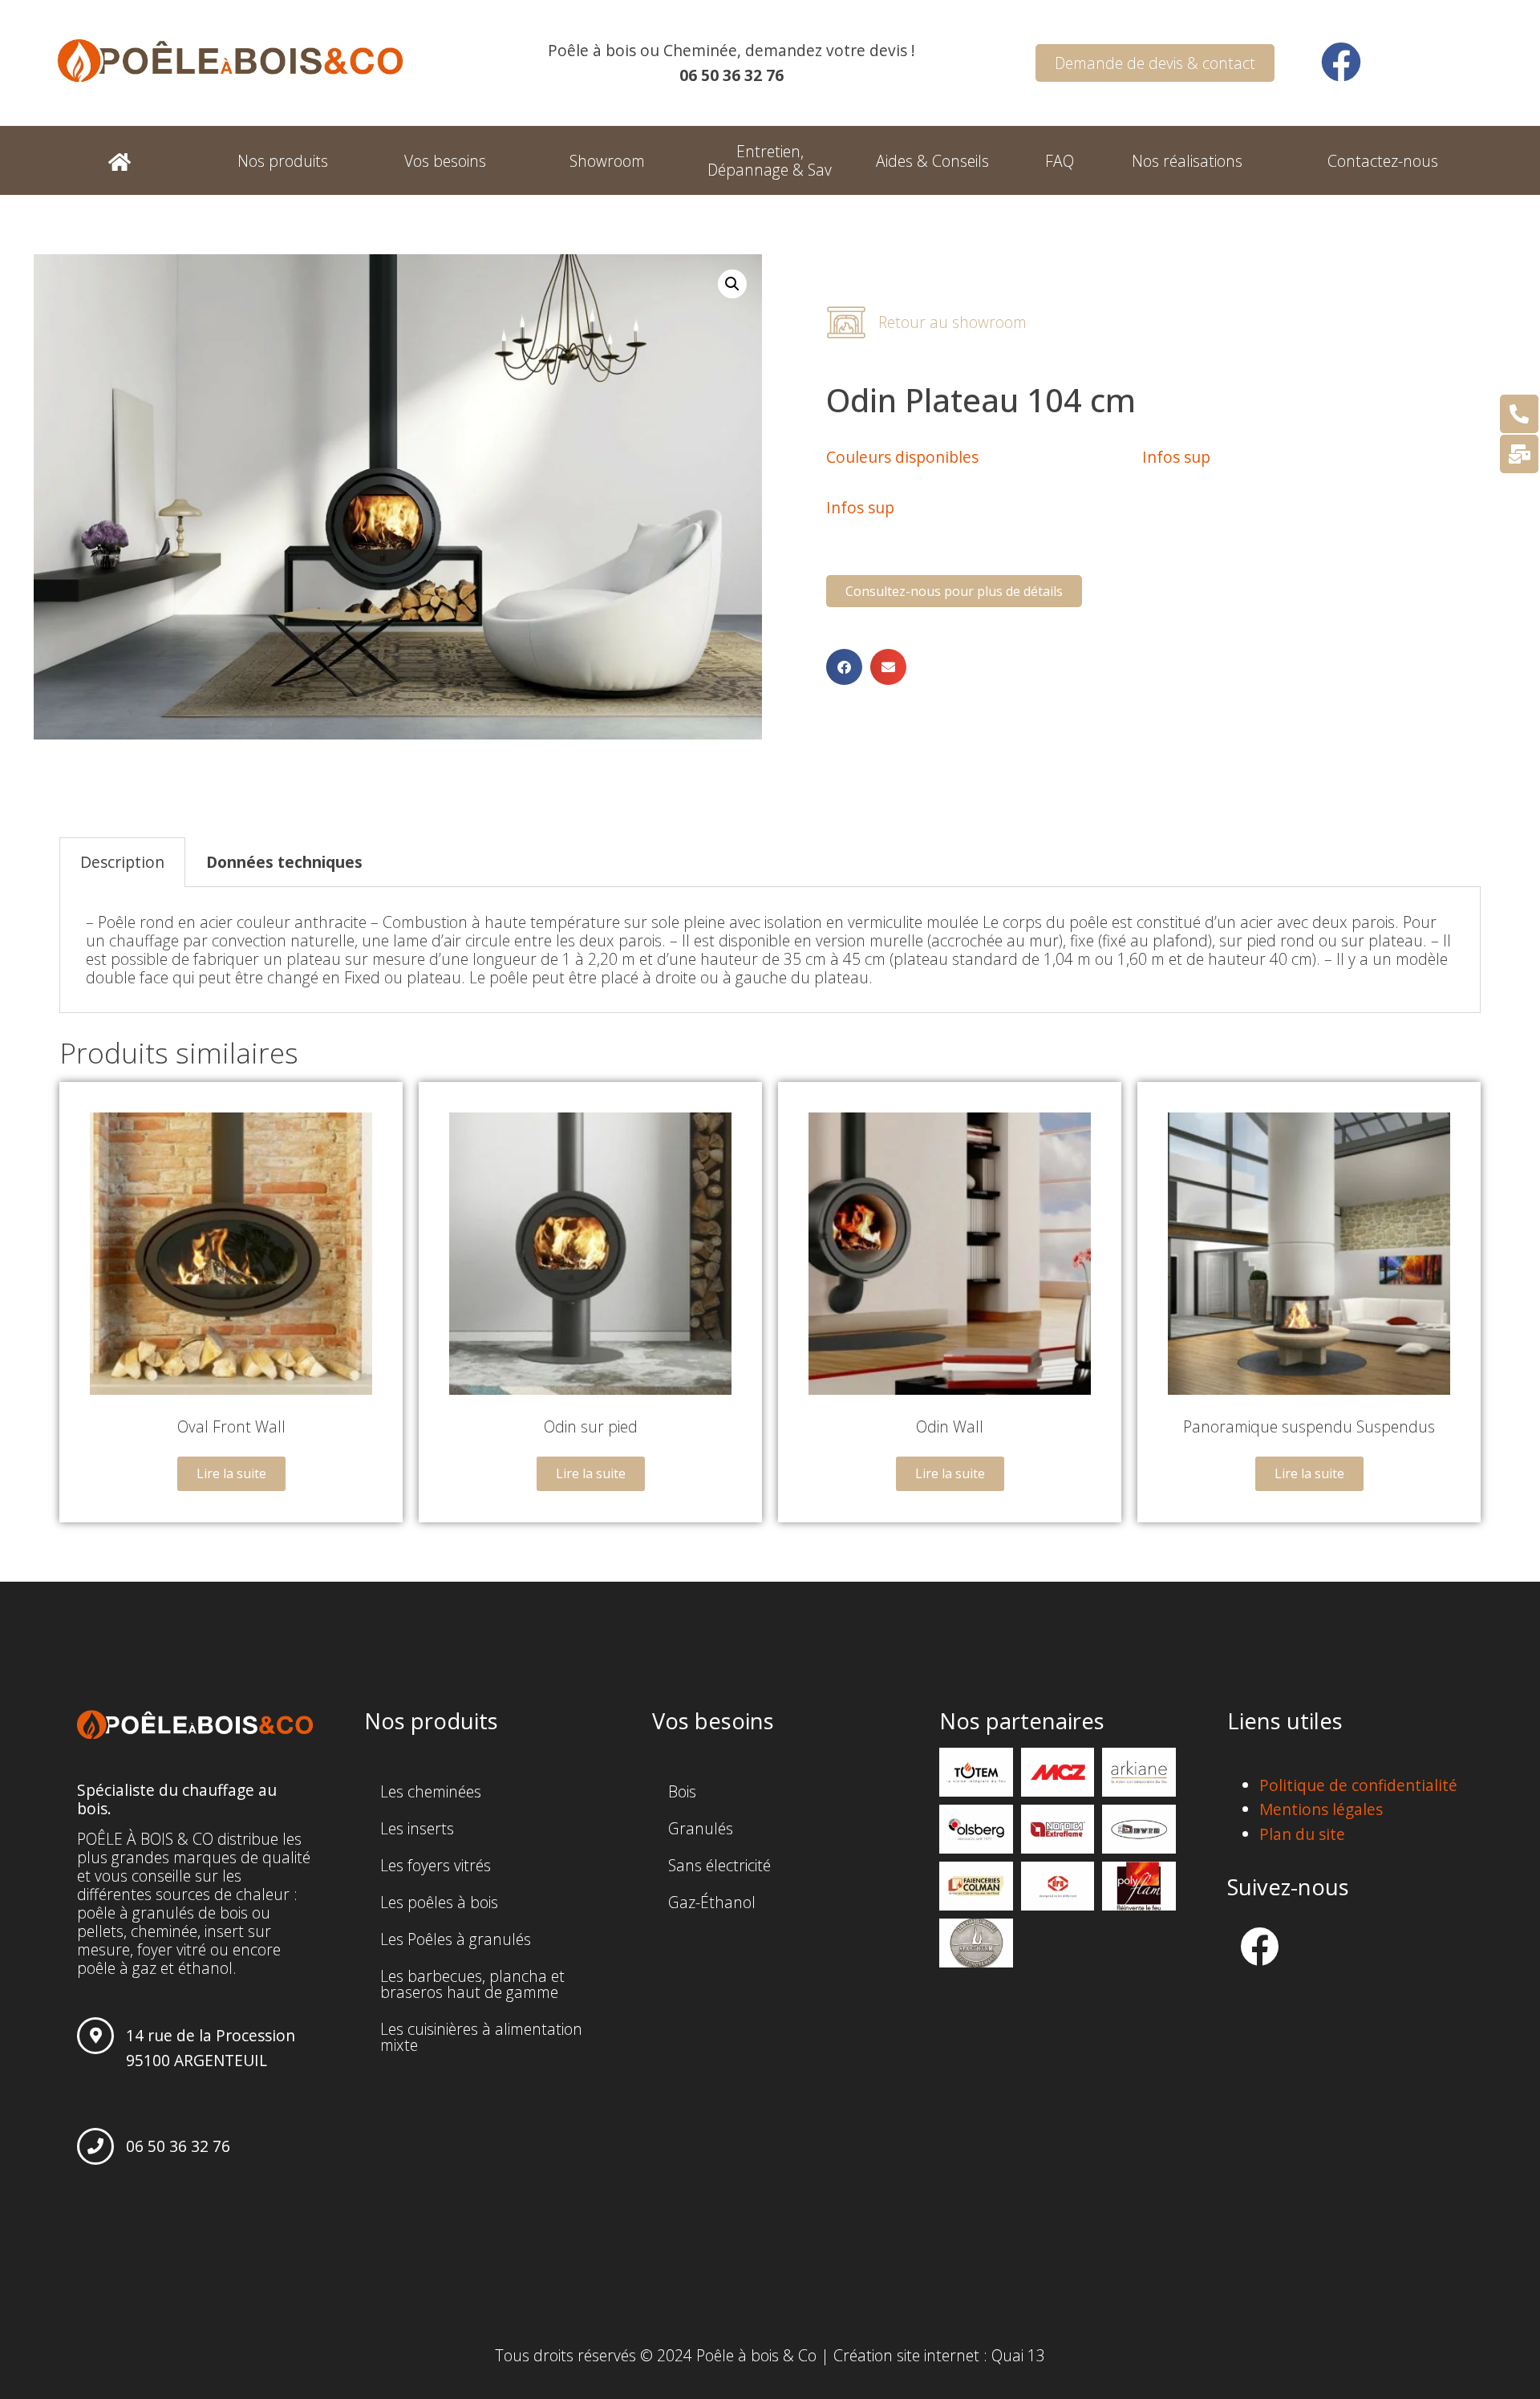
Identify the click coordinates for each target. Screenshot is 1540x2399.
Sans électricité (719, 1865)
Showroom (607, 161)
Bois (682, 1791)
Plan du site (1302, 1834)
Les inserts (417, 1828)
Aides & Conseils (932, 161)
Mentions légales (1321, 1809)
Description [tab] (122, 862)
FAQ (1060, 161)
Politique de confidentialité (1358, 1785)
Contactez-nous (1383, 161)
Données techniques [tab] (284, 862)
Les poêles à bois (439, 1902)
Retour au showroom (952, 322)
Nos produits (283, 161)
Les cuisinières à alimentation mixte (481, 2037)
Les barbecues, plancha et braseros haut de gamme (472, 1984)
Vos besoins (445, 161)
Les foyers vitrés (436, 1865)
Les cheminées (431, 1791)
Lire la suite (231, 1473)
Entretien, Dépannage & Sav (770, 160)
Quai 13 (1018, 2355)
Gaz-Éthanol (712, 1902)
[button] (844, 667)
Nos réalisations (1187, 161)
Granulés (701, 1828)
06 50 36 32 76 (178, 2146)
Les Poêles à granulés (456, 1939)
